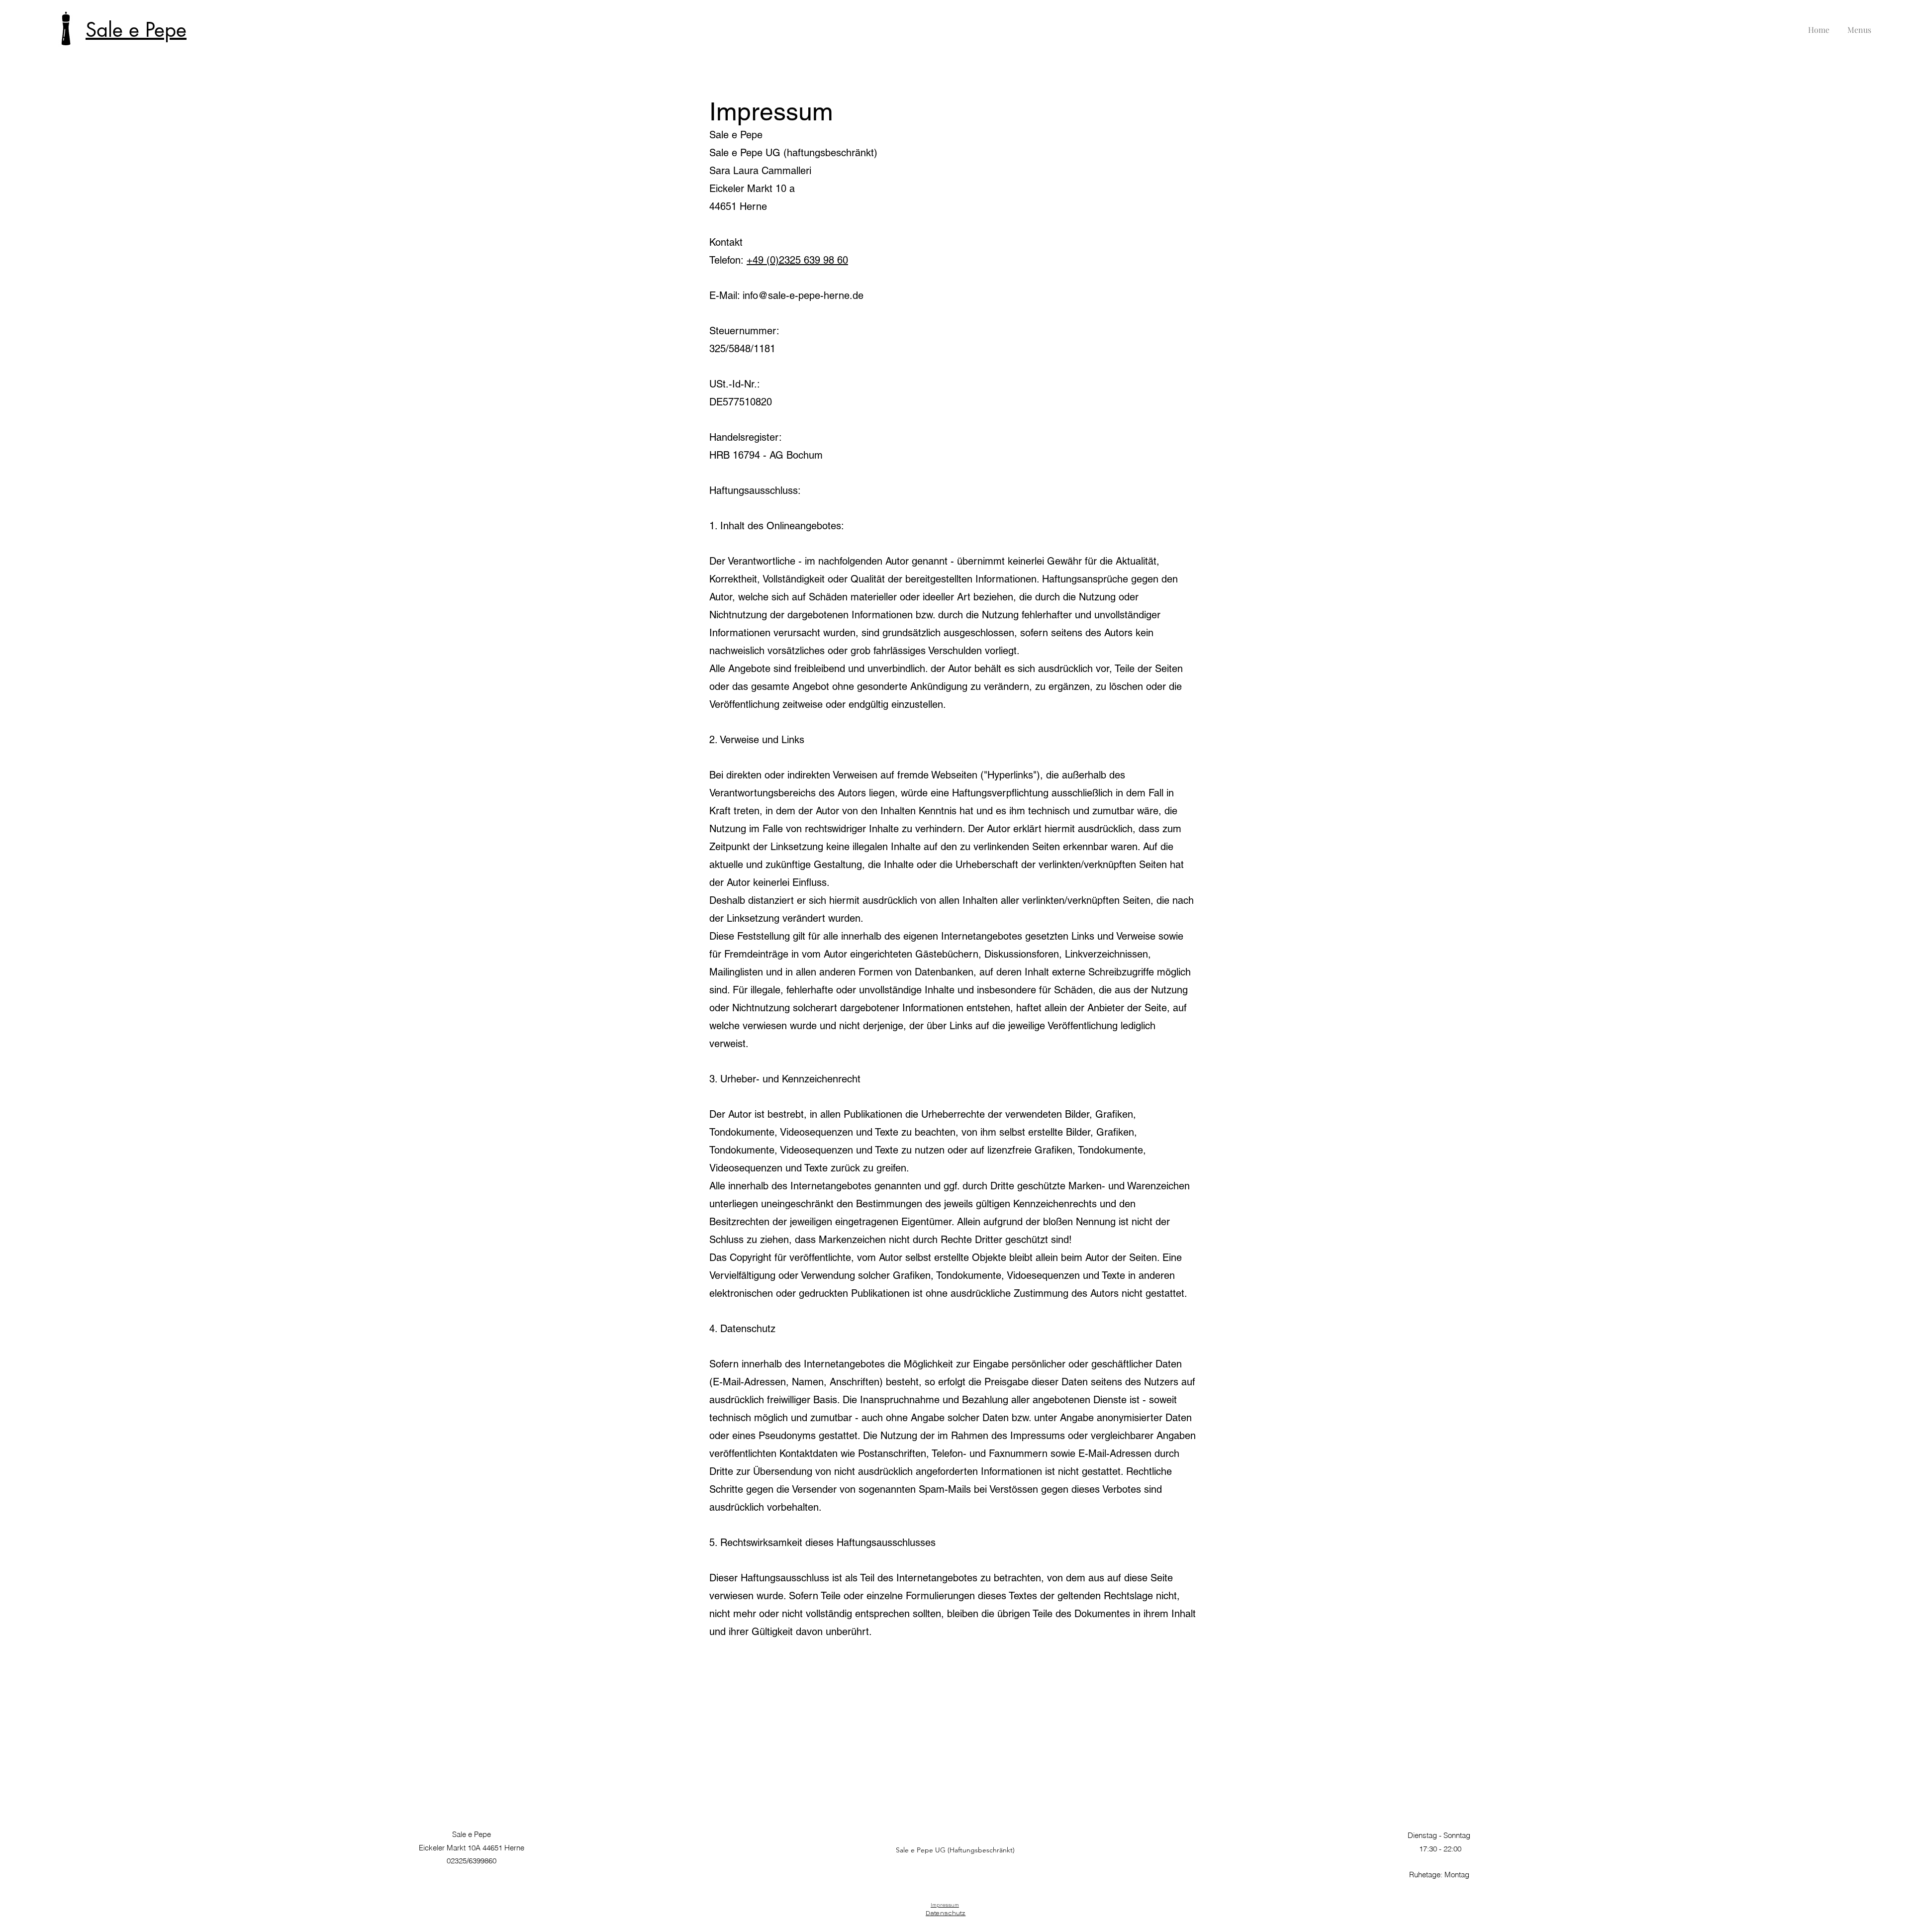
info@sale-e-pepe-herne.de (803, 295)
